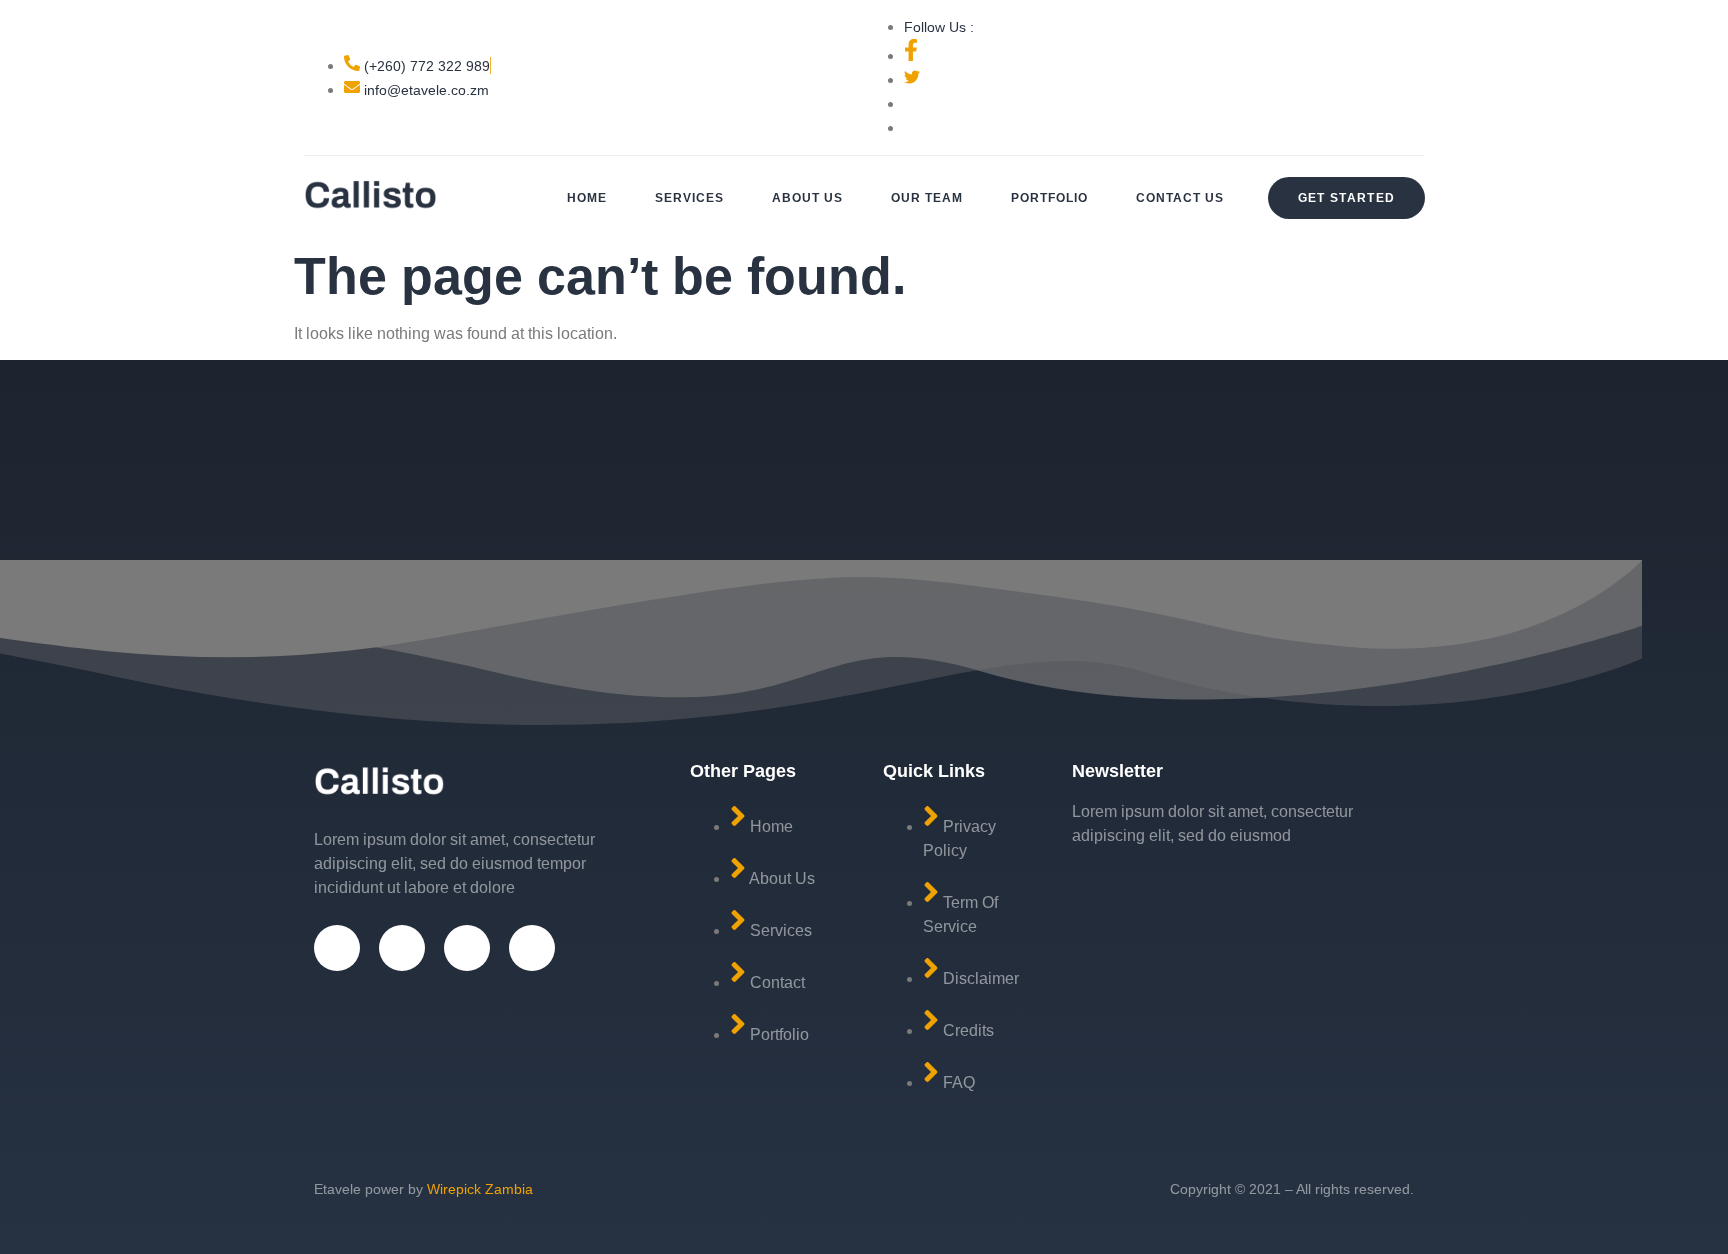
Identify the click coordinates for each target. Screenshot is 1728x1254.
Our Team (927, 198)
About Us (807, 198)
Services (689, 198)
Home (587, 198)
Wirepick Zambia (480, 1189)
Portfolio (1049, 198)
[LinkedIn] (532, 948)
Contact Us (1180, 198)
